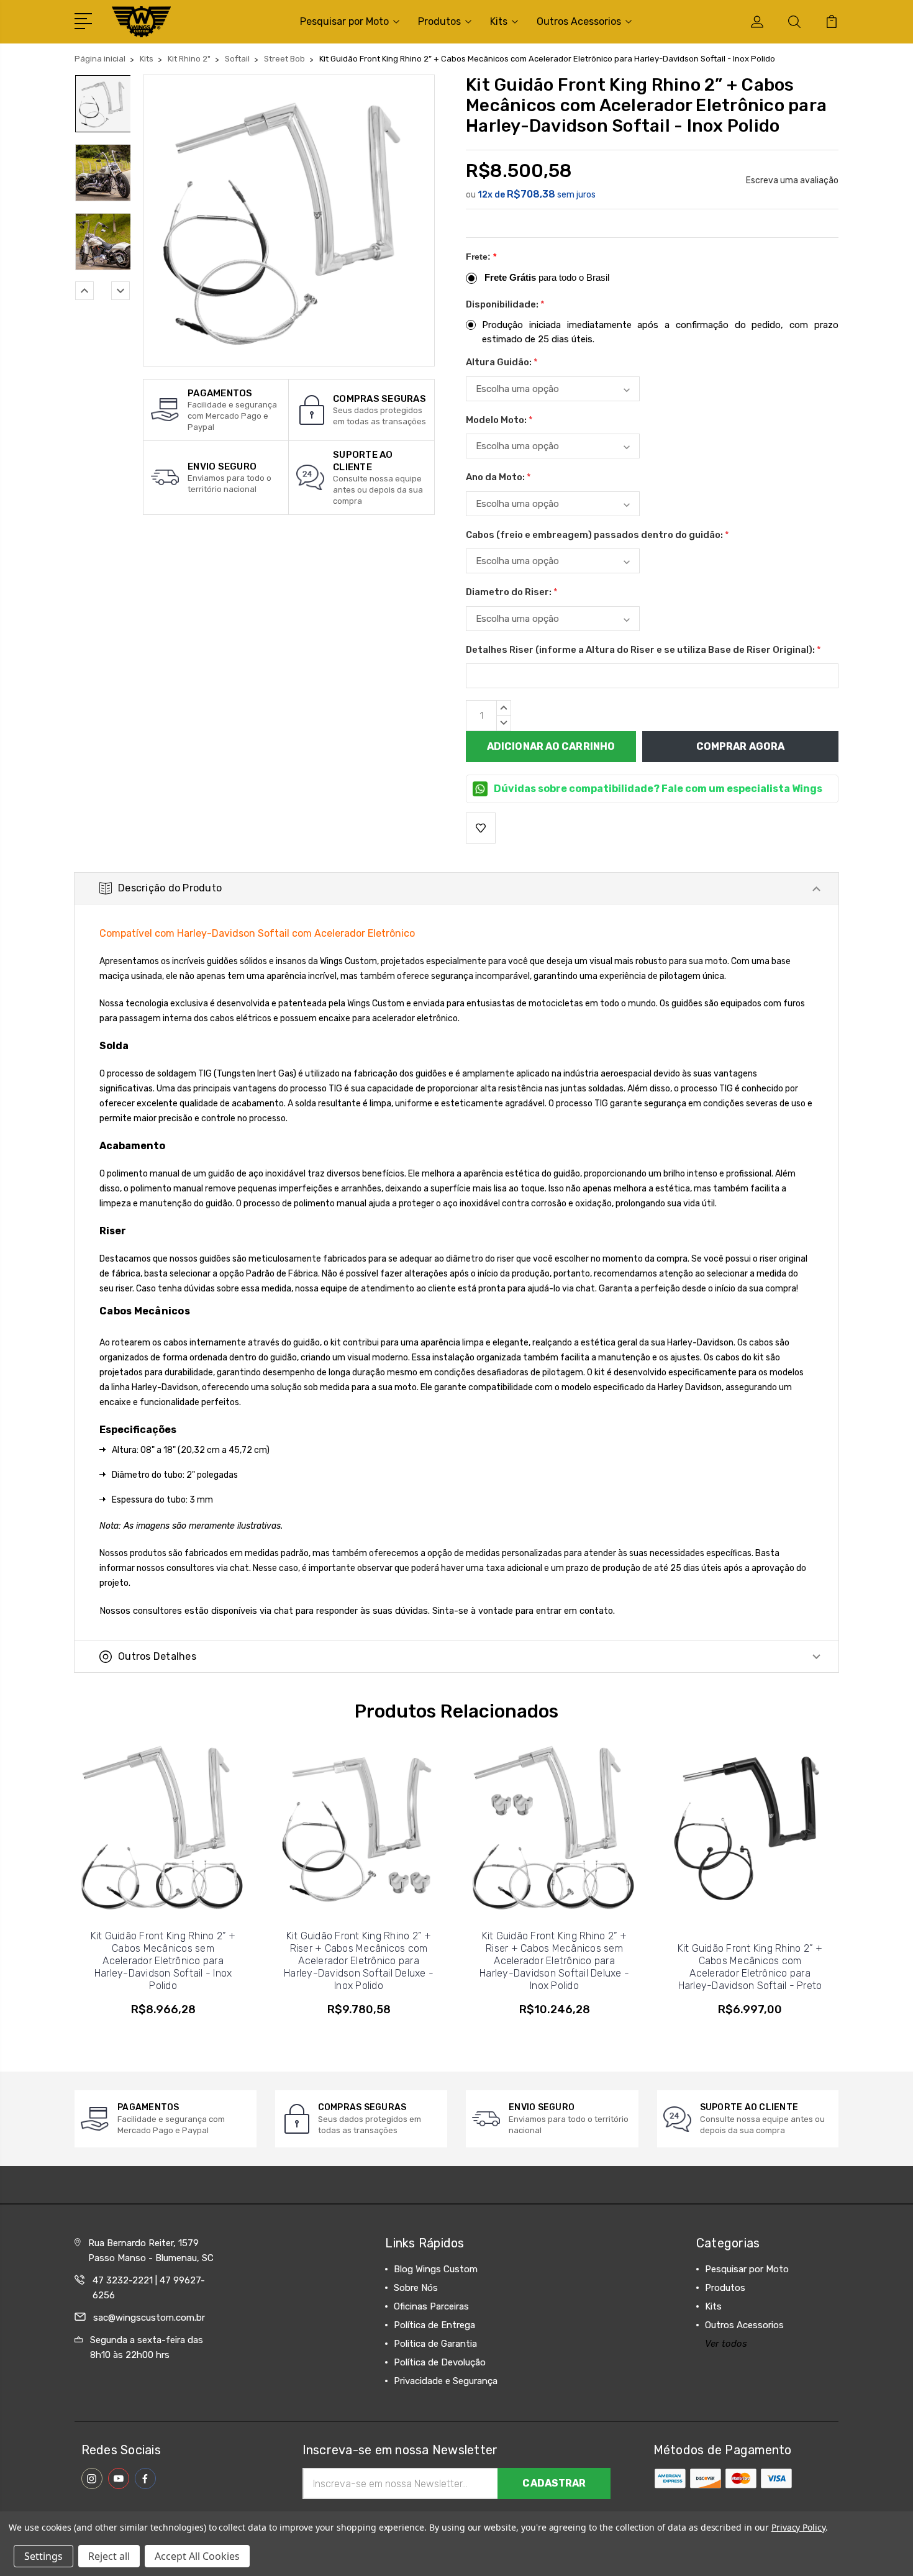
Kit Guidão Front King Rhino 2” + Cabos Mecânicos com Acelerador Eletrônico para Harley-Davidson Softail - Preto (750, 1967)
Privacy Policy (798, 2527)
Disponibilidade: (505, 304)
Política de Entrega (434, 2325)
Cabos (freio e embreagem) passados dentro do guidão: (597, 535)
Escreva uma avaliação (792, 180)
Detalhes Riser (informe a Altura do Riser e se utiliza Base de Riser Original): (643, 650)
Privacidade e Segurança (446, 2381)
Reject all (109, 2556)
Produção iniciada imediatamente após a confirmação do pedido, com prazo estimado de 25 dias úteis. (660, 332)
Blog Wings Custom (436, 2269)
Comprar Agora (740, 746)
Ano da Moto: (498, 477)
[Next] (120, 291)
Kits (499, 21)
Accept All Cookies (197, 2556)
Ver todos (726, 2344)
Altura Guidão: (502, 362)
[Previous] (84, 291)
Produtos (439, 21)
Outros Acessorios (579, 21)
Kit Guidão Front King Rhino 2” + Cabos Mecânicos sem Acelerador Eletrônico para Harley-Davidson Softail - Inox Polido (163, 1961)
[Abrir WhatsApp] (31, 2545)
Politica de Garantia (435, 2344)
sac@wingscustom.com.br (149, 2318)
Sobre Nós (416, 2288)
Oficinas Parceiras (431, 2306)
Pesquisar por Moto (344, 21)
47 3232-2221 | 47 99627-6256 (149, 2288)
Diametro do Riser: (512, 592)
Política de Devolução (440, 2362)
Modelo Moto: (499, 420)
